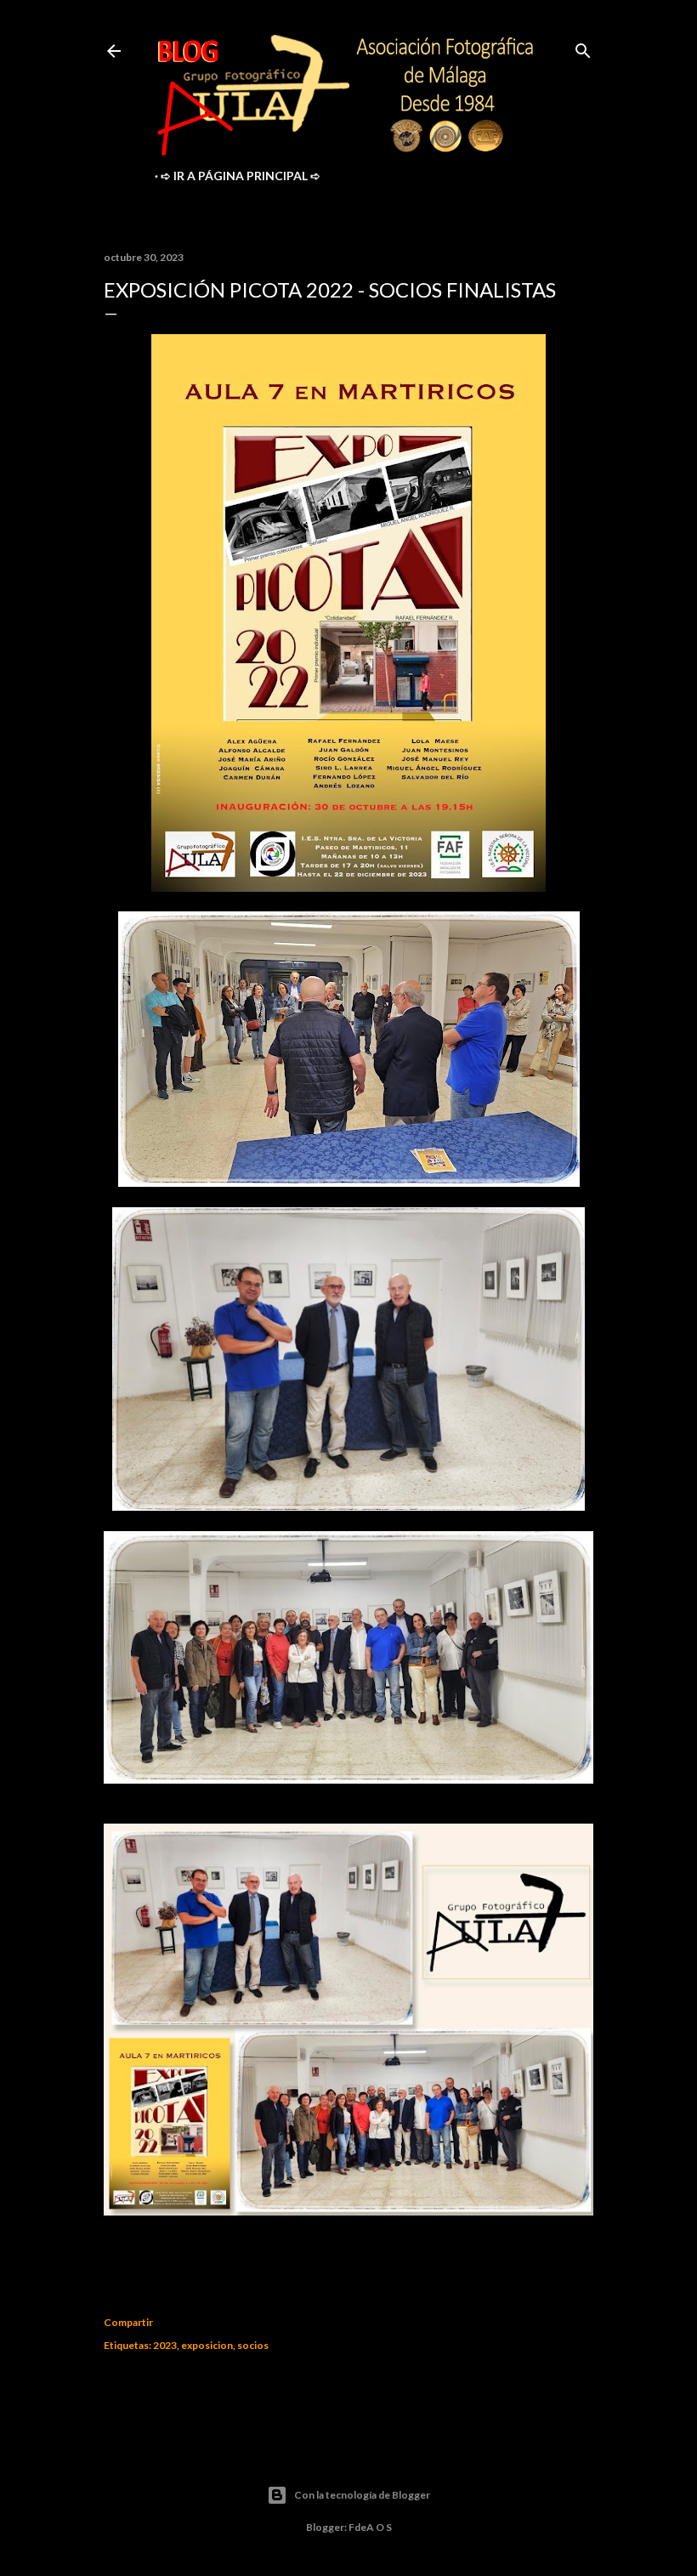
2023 (165, 2345)
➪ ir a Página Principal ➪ (241, 176)
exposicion (207, 2345)
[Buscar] (583, 47)
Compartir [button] (128, 2322)
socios (253, 2345)
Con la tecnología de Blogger (362, 2495)
